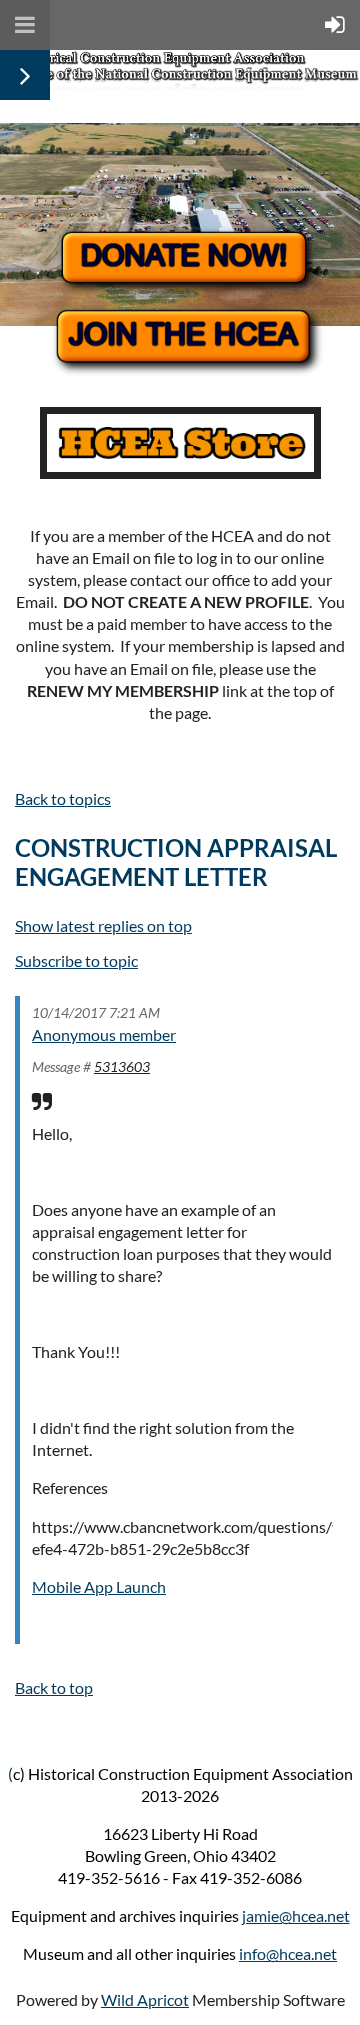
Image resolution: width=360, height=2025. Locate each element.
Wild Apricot (145, 1999)
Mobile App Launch (99, 1586)
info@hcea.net (288, 1953)
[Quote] (42, 1101)
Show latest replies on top (103, 925)
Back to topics (63, 798)
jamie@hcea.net (296, 1915)
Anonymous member (104, 1034)
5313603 (122, 1066)
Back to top (54, 1687)
